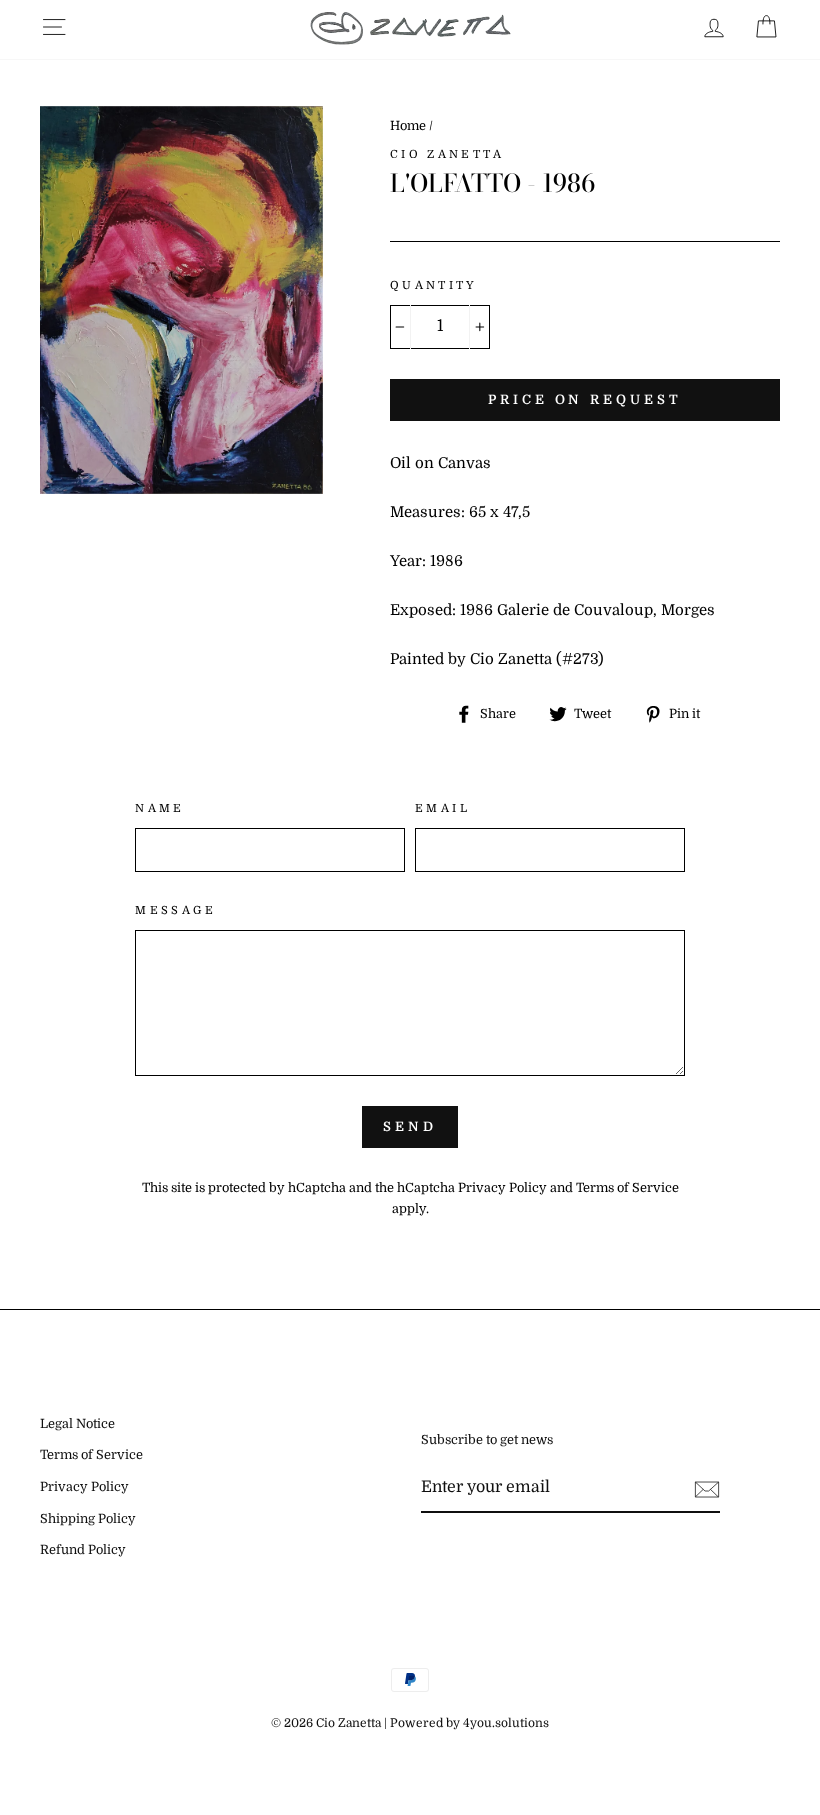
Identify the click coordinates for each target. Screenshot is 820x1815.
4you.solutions (506, 1723)
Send (410, 1126)
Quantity (434, 285)
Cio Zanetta (447, 154)
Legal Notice (77, 1424)
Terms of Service (627, 1188)
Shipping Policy (88, 1519)
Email (442, 808)
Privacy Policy (502, 1188)
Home (408, 126)
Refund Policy (83, 1550)
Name (160, 808)
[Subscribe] (707, 1489)
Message (175, 910)
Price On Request (584, 399)
